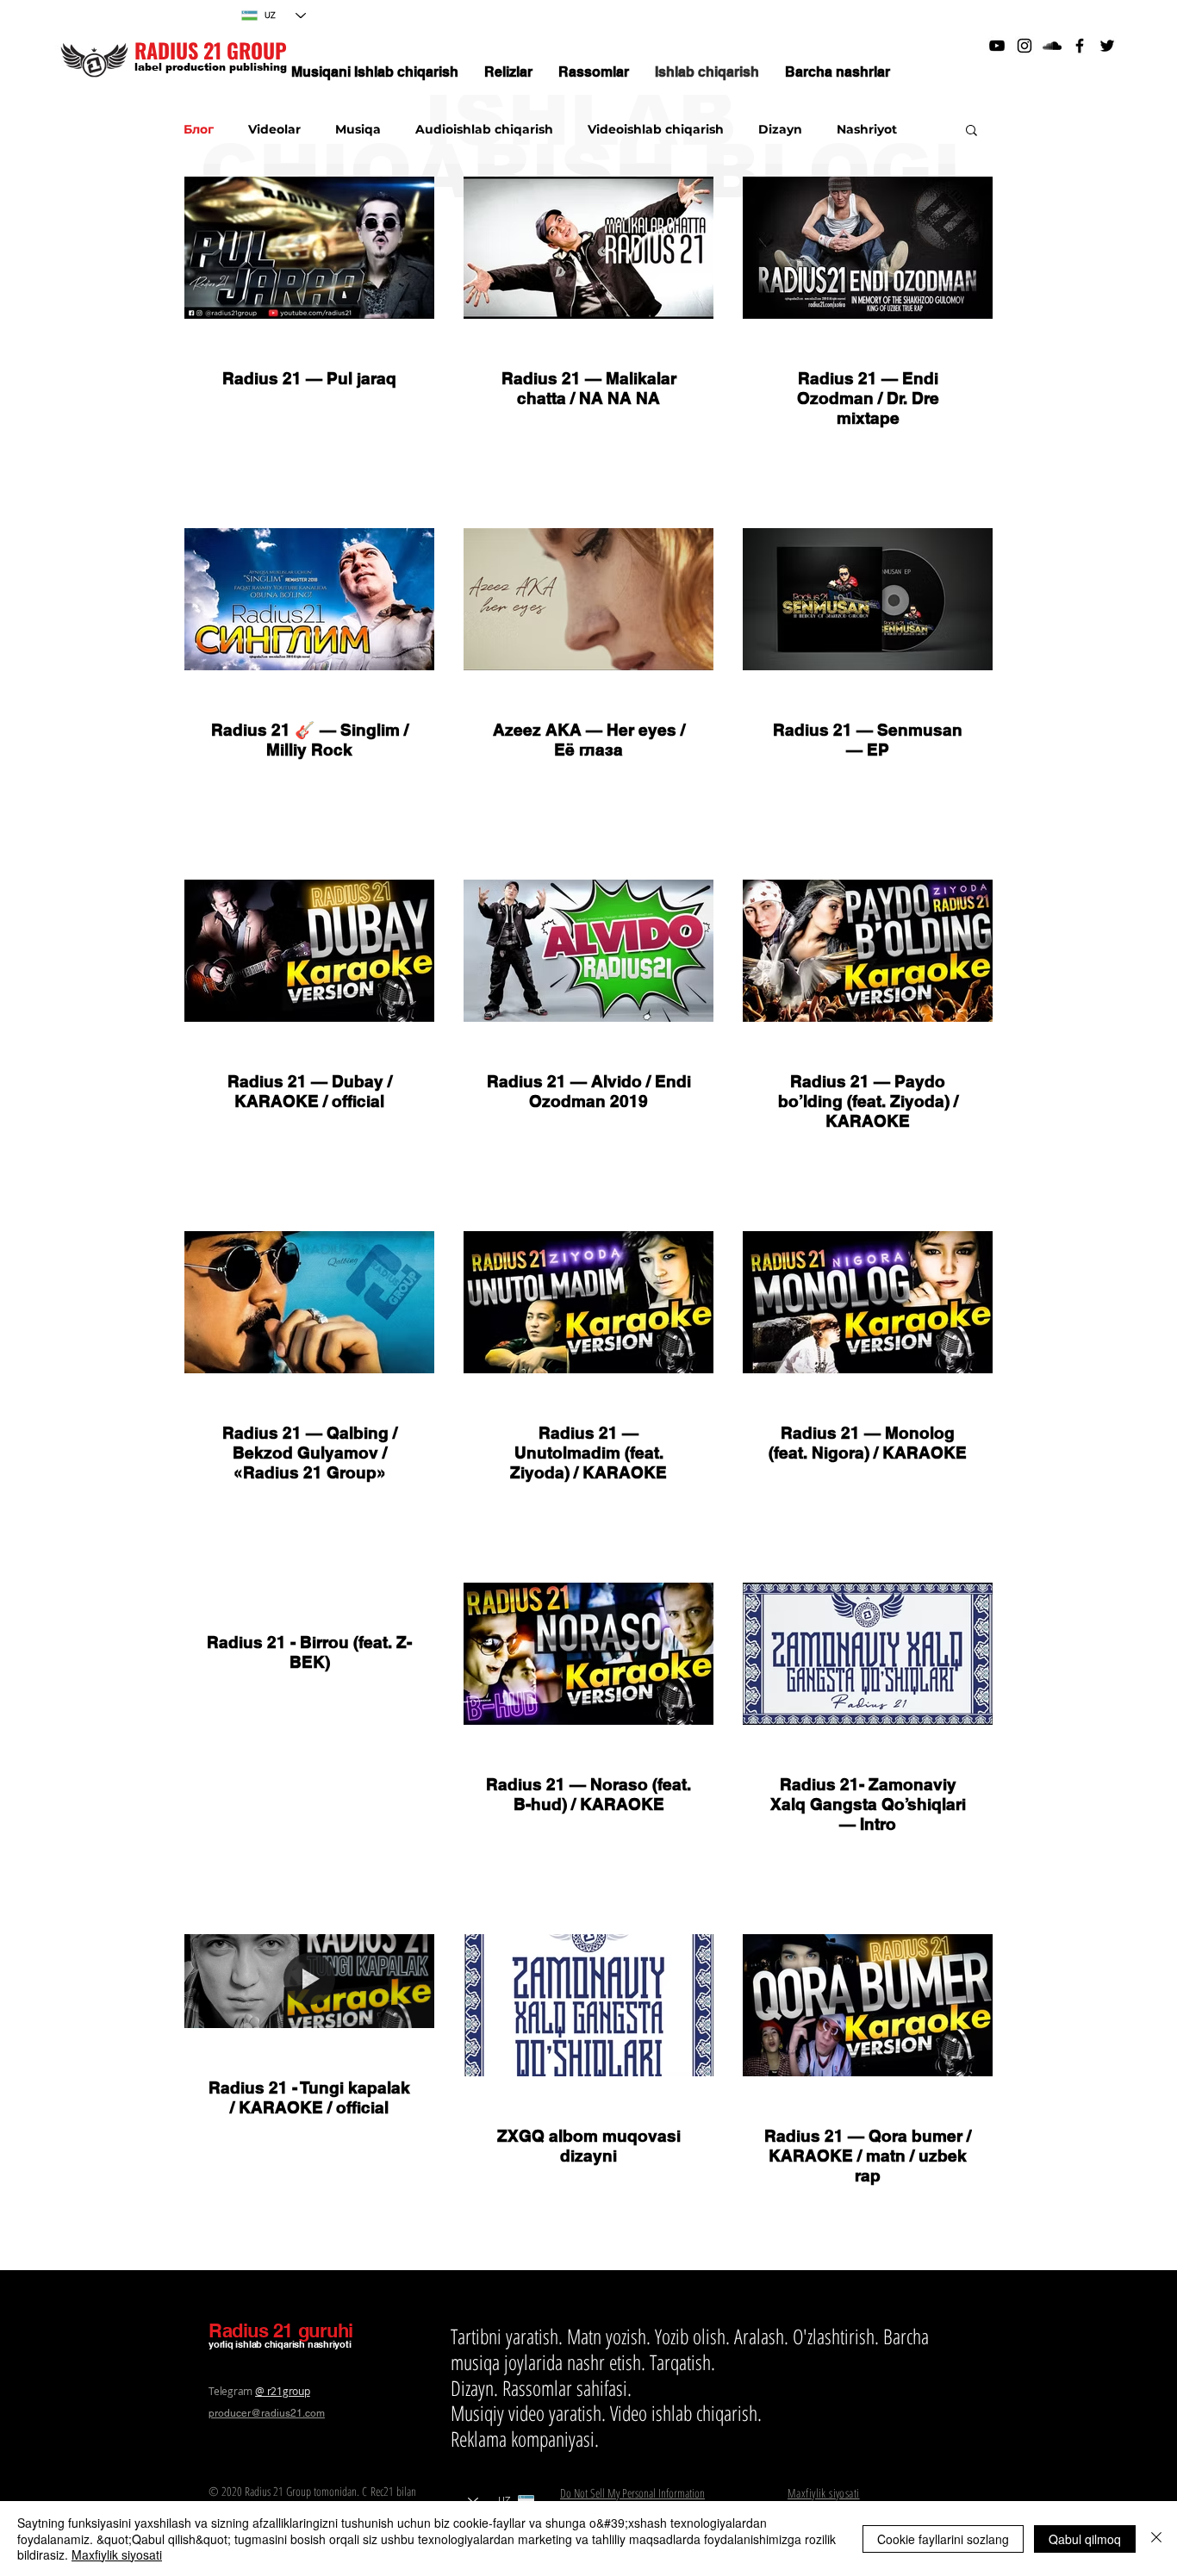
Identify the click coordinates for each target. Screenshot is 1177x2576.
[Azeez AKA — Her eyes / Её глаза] (588, 599)
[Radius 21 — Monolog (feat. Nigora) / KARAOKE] (868, 1302)
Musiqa (358, 130)
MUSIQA (310, 701)
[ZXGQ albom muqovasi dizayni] (588, 2005)
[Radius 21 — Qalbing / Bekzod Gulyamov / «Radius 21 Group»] (309, 1302)
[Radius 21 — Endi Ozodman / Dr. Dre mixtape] (868, 248)
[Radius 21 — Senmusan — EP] (868, 599)
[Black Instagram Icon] (1024, 46)
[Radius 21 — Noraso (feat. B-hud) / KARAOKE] (588, 1654)
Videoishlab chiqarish (656, 130)
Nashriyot (867, 130)
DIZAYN (588, 2107)
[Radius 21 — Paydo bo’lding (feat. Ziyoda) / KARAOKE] (868, 951)
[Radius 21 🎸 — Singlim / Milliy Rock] (309, 599)
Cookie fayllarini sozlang (943, 2539)
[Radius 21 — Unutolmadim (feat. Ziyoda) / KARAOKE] (588, 1302)
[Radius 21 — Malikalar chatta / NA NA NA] (588, 248)
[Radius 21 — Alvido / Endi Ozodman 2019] (588, 951)
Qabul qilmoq (1085, 2539)
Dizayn (780, 130)
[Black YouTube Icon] (997, 46)
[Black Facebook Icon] (1080, 46)
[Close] (1156, 2539)
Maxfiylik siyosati (117, 2554)
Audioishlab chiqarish (484, 130)
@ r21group (283, 2391)
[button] (971, 131)
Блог (199, 130)
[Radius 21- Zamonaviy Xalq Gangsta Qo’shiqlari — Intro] (868, 1654)
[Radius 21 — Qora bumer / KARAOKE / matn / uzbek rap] (868, 2005)
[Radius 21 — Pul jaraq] (309, 248)
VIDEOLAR (309, 350)
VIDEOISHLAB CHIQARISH (310, 1053)
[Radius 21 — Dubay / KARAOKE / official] (309, 951)
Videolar (274, 130)
